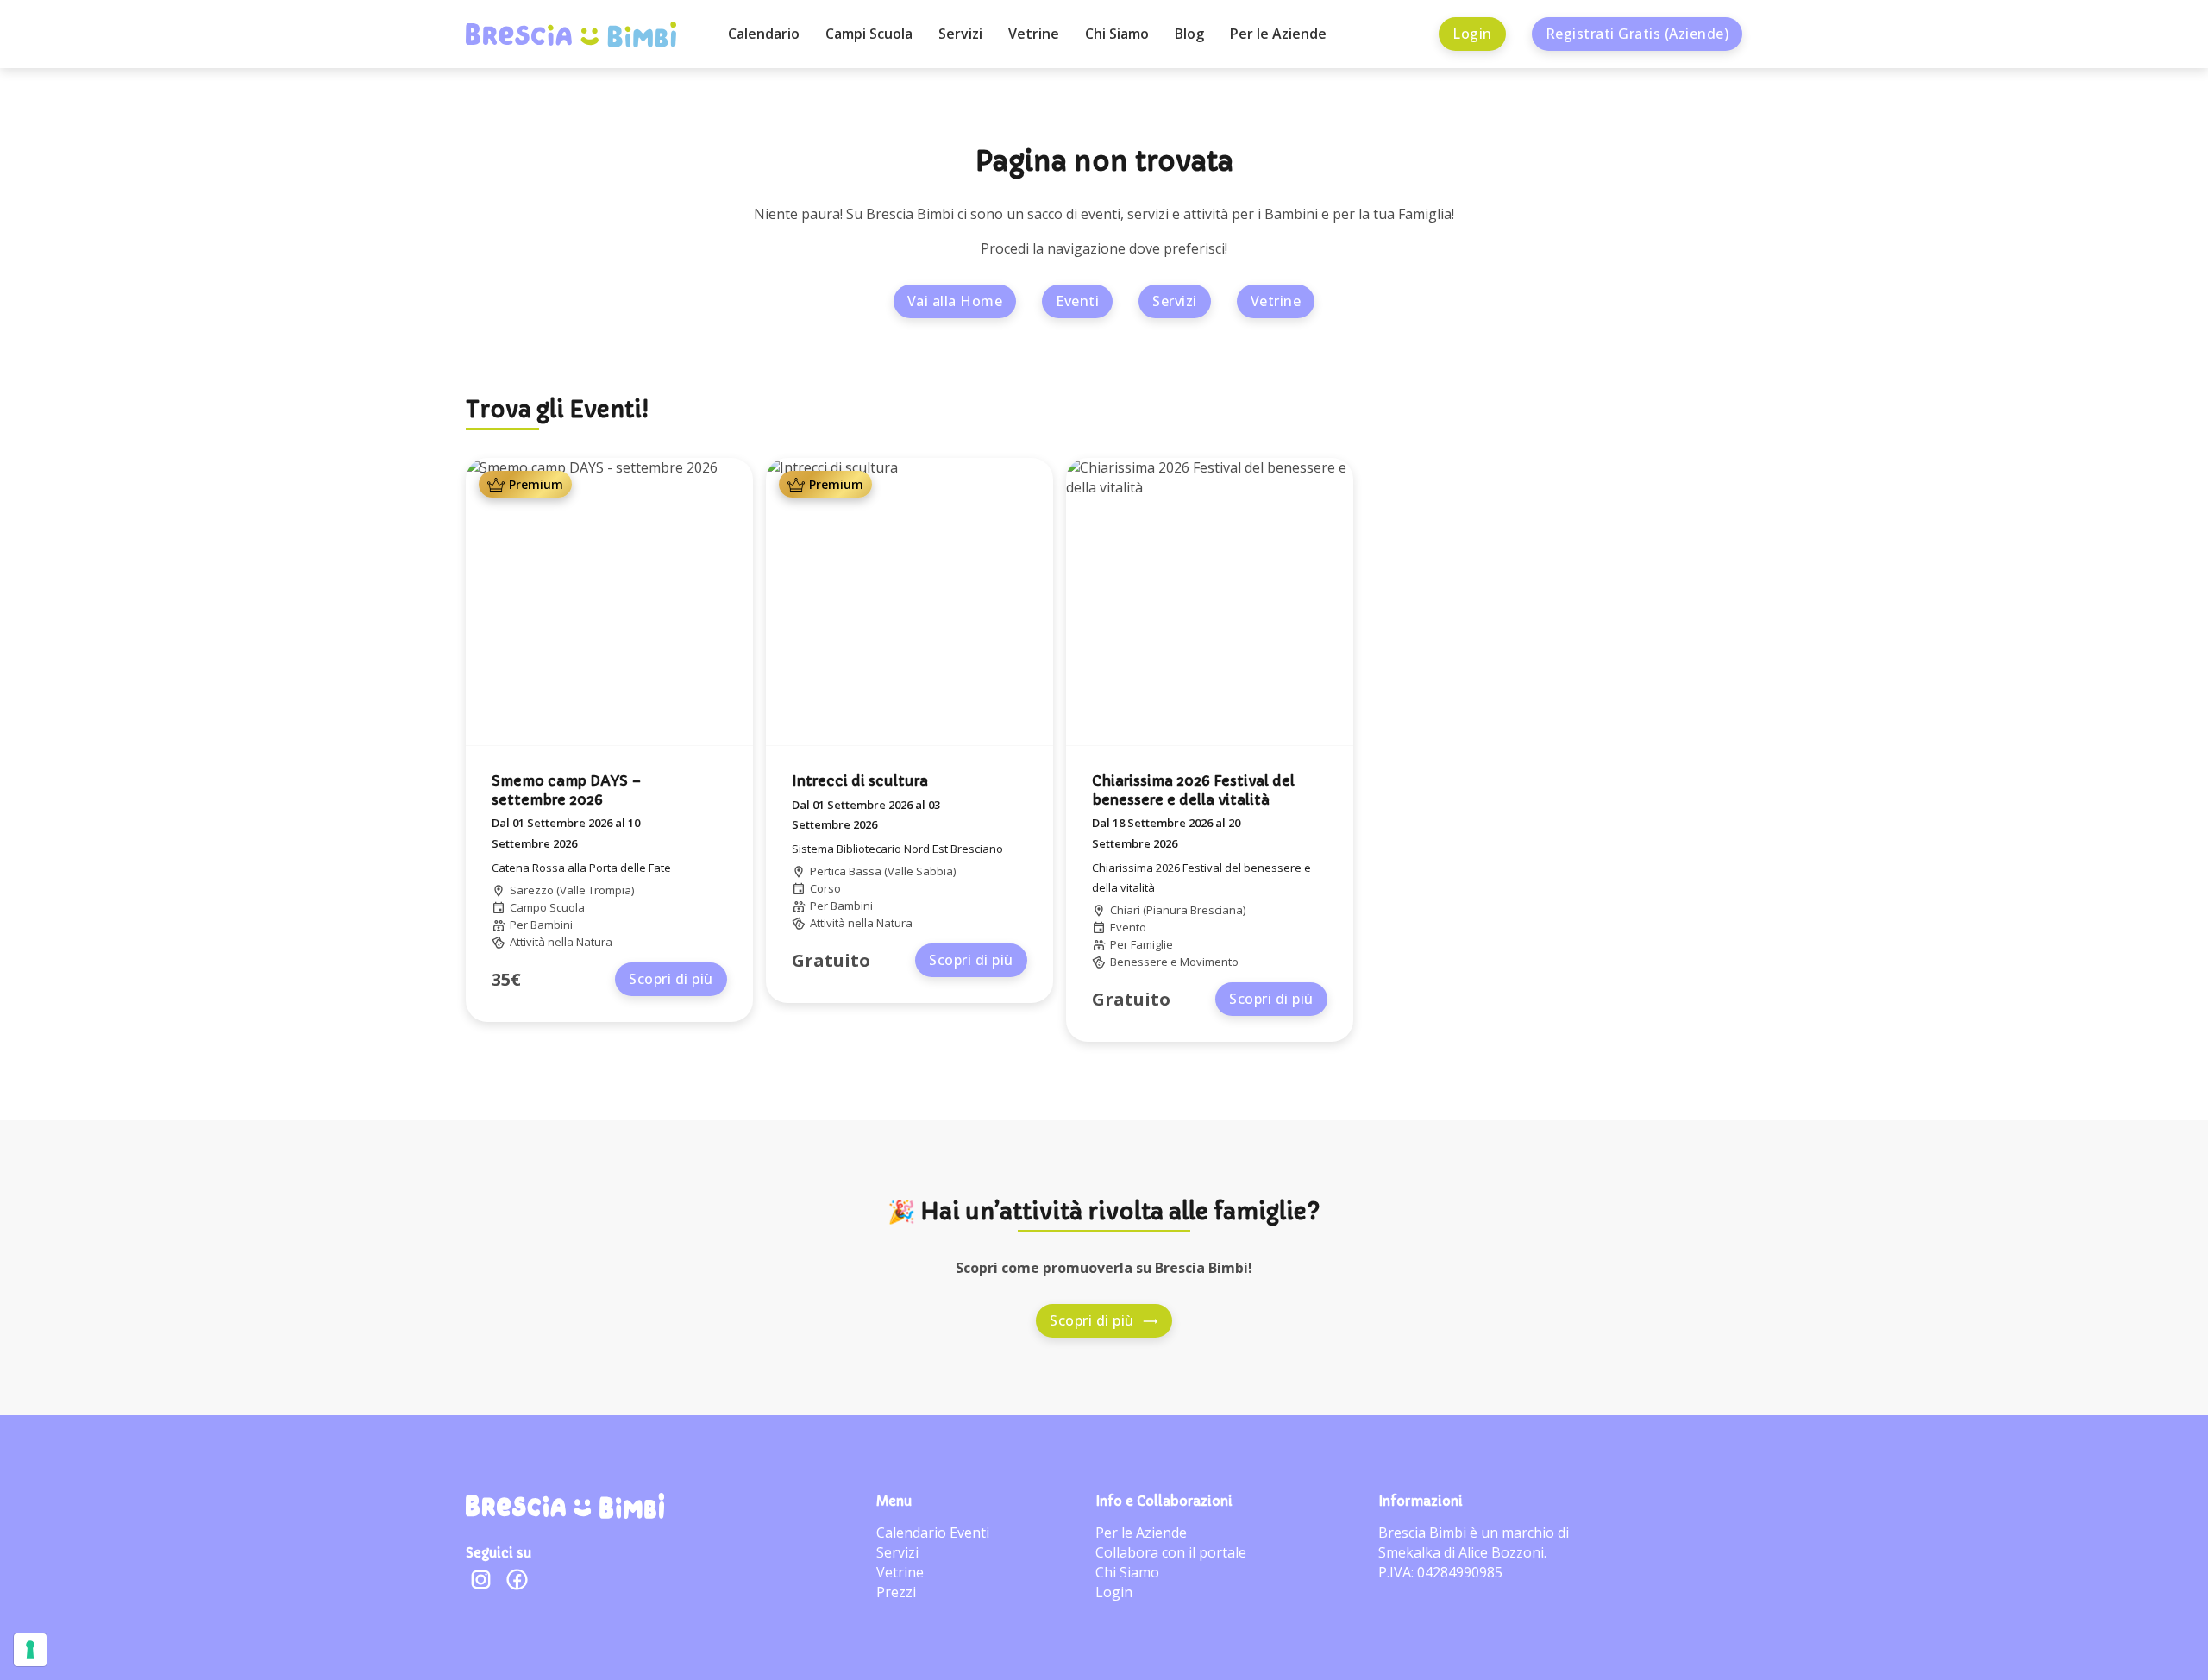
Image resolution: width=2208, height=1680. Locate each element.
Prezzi (896, 1592)
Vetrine (1034, 34)
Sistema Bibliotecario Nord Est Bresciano (897, 849)
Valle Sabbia (920, 871)
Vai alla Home (955, 301)
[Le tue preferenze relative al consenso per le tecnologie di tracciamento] (30, 1650)
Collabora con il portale (1171, 1552)
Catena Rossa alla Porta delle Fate (581, 868)
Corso (825, 888)
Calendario (764, 34)
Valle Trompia (596, 890)
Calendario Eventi (933, 1533)
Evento (1128, 927)
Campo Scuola (547, 907)
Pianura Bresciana (1195, 910)
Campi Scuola (869, 34)
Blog (1189, 34)
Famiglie (1152, 944)
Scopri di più (671, 979)
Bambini (552, 925)
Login (1472, 34)
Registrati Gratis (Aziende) (1637, 34)
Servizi (960, 34)
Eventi (1077, 301)
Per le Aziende (1278, 34)
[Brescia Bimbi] (565, 1506)
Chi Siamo (1117, 34)
